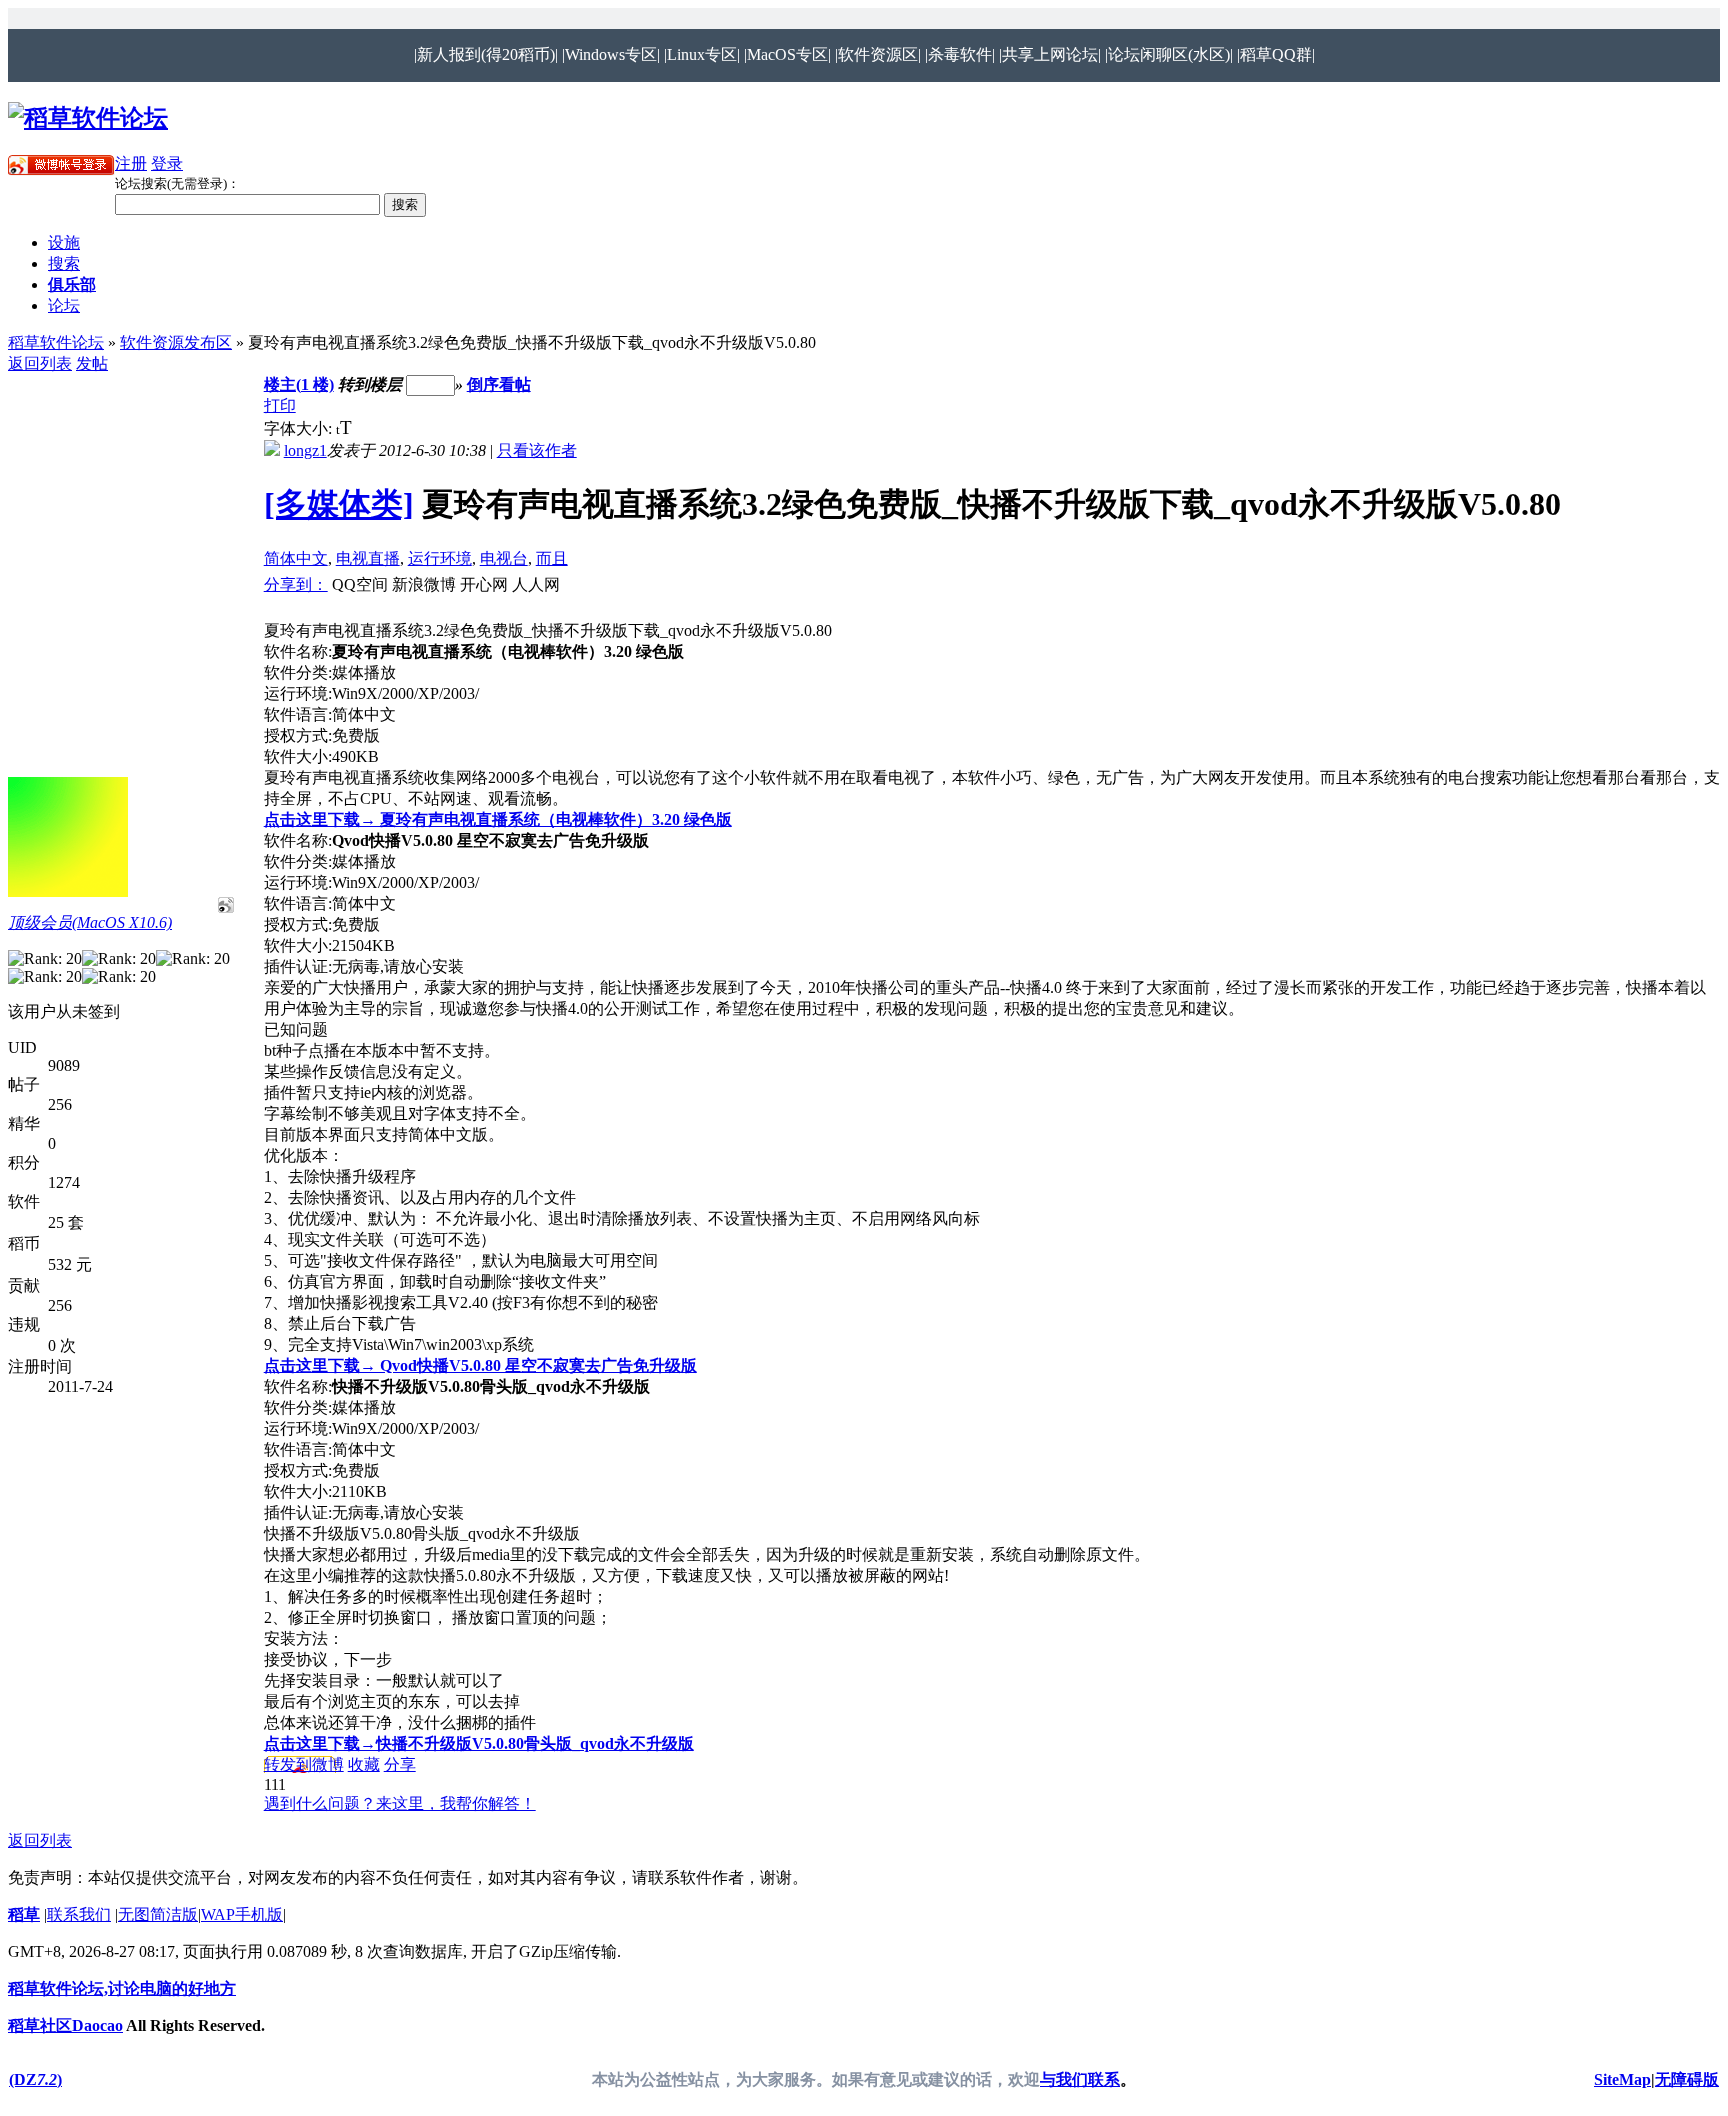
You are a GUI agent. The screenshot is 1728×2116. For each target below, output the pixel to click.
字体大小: (300, 428)
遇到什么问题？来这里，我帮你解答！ (400, 1803)
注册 (131, 163)
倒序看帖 (499, 384)
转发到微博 (304, 1764)
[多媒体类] (339, 504)
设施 (64, 242)
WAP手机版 (242, 1914)
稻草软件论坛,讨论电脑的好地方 (122, 1988)
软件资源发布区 (176, 342)
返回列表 (40, 363)
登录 (167, 163)
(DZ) (35, 2079)
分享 (400, 1764)
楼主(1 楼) (299, 384)
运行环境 (440, 558)
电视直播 (368, 558)
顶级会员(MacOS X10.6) (90, 922)
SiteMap (1622, 2079)
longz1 (305, 450)
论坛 (64, 305)
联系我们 (79, 1914)
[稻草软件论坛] (88, 118)
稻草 (24, 1914)
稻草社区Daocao (65, 2025)
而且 (552, 558)
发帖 (92, 363)
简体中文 (296, 558)
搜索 (64, 263)
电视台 (504, 558)
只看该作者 (537, 450)
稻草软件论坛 (56, 342)
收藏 (364, 1764)
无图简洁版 (158, 1914)
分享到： (296, 584)
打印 (280, 405)
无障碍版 (1687, 2079)
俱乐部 (72, 284)
